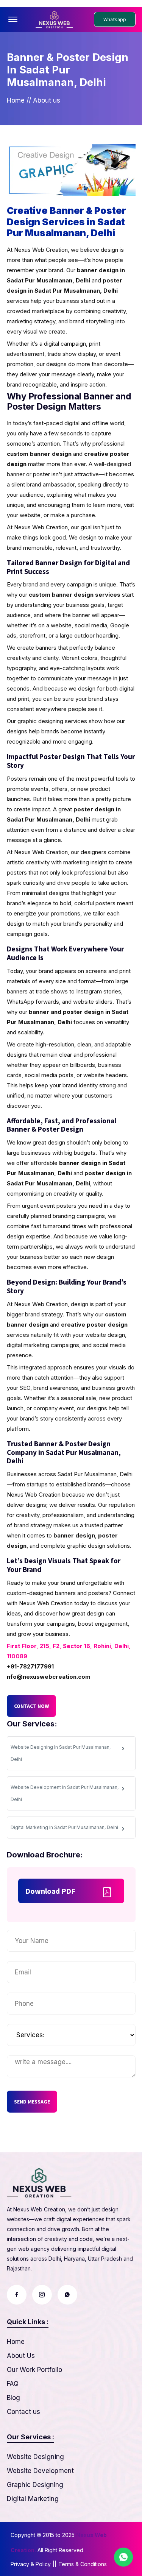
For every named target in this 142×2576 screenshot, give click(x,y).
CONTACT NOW (31, 1706)
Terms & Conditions (83, 2564)
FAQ (13, 2384)
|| (55, 2564)
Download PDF (50, 1891)
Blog (13, 2398)
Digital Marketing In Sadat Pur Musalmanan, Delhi (64, 1827)
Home (16, 100)
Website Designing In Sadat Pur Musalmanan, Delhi (61, 1753)
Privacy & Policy (31, 2564)
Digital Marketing (33, 2499)
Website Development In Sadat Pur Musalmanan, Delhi (65, 1793)
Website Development (40, 2471)
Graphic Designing (35, 2485)
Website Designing (35, 2457)
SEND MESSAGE (32, 2102)
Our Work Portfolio (34, 2370)
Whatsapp (115, 19)
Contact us (23, 2412)
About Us (21, 2356)
